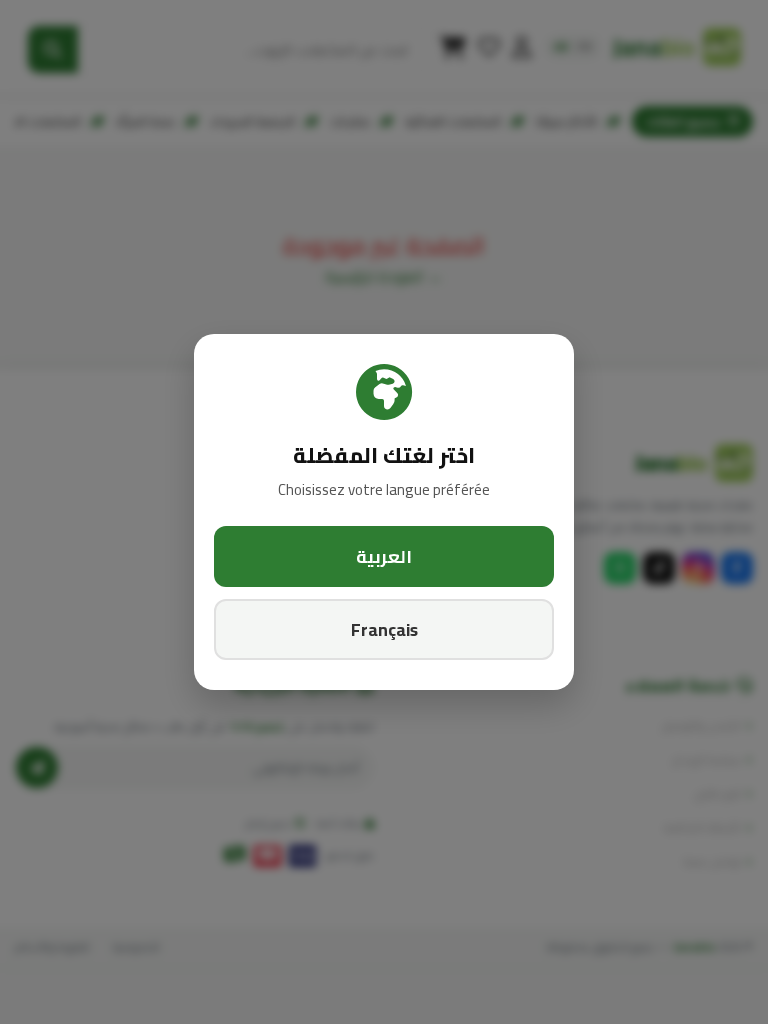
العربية (384, 556)
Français (384, 629)
